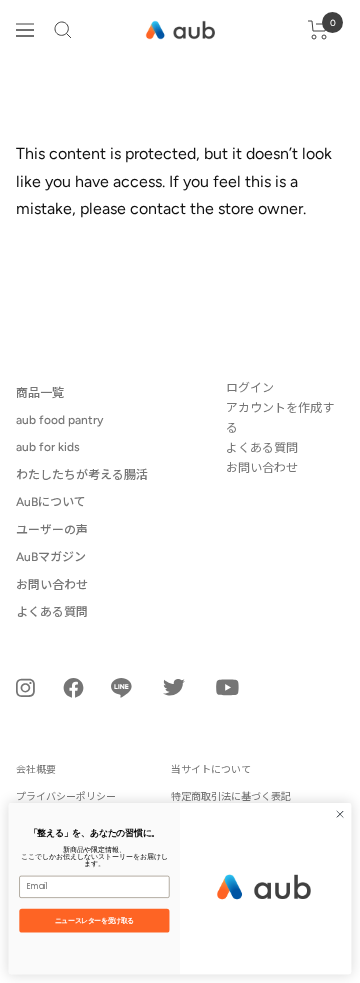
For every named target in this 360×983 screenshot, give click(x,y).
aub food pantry (59, 420)
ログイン (250, 388)
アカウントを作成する (280, 418)
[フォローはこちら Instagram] (25, 687)
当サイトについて (211, 769)
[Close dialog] (339, 814)
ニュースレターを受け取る (94, 920)
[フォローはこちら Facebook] (73, 688)
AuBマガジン (51, 557)
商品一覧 (40, 393)
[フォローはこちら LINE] (121, 688)
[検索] (63, 30)
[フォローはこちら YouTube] (227, 687)
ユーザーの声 (52, 530)
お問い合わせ (52, 585)
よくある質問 (52, 612)
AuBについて (51, 502)
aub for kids (48, 447)
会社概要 (36, 769)
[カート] (318, 30)
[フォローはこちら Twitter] (174, 687)
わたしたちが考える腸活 (82, 475)
